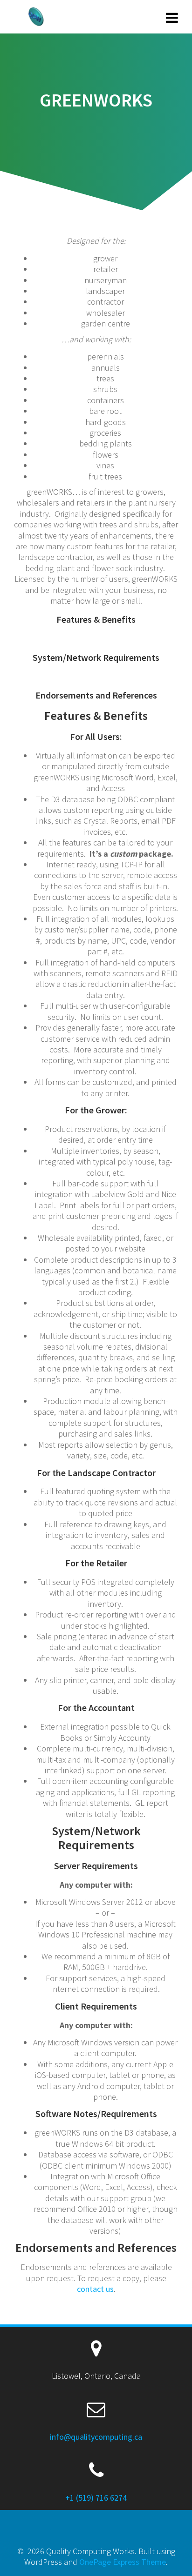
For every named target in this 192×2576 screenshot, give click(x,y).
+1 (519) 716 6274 (96, 2498)
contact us (95, 2289)
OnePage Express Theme (123, 2562)
